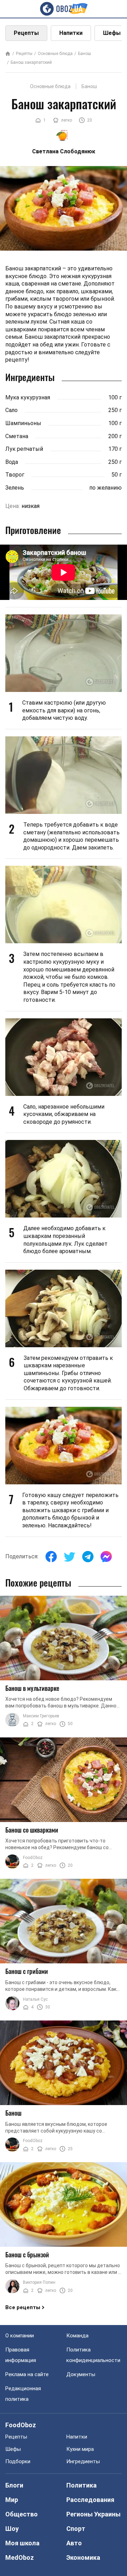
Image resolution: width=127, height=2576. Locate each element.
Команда (77, 2336)
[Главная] (8, 54)
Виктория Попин (39, 2282)
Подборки (18, 2461)
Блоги (14, 2485)
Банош (84, 54)
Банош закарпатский (31, 62)
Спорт (76, 2529)
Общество (22, 2514)
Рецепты (26, 33)
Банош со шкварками (32, 1830)
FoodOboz (33, 1858)
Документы (81, 2374)
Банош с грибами (27, 1971)
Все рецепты (23, 2307)
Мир (12, 2500)
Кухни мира (80, 2449)
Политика (81, 2485)
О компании (20, 2336)
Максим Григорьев (41, 1716)
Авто (74, 2543)
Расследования (90, 2500)
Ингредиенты (83, 2461)
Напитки (71, 33)
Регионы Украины (93, 2514)
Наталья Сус (35, 1999)
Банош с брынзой (27, 2255)
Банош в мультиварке (32, 1688)
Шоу (12, 2529)
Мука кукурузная (28, 397)
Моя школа (22, 2543)
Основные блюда (55, 54)
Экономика (83, 2557)
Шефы (13, 2449)
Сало (11, 410)
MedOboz (20, 2557)
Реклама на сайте (27, 2374)
